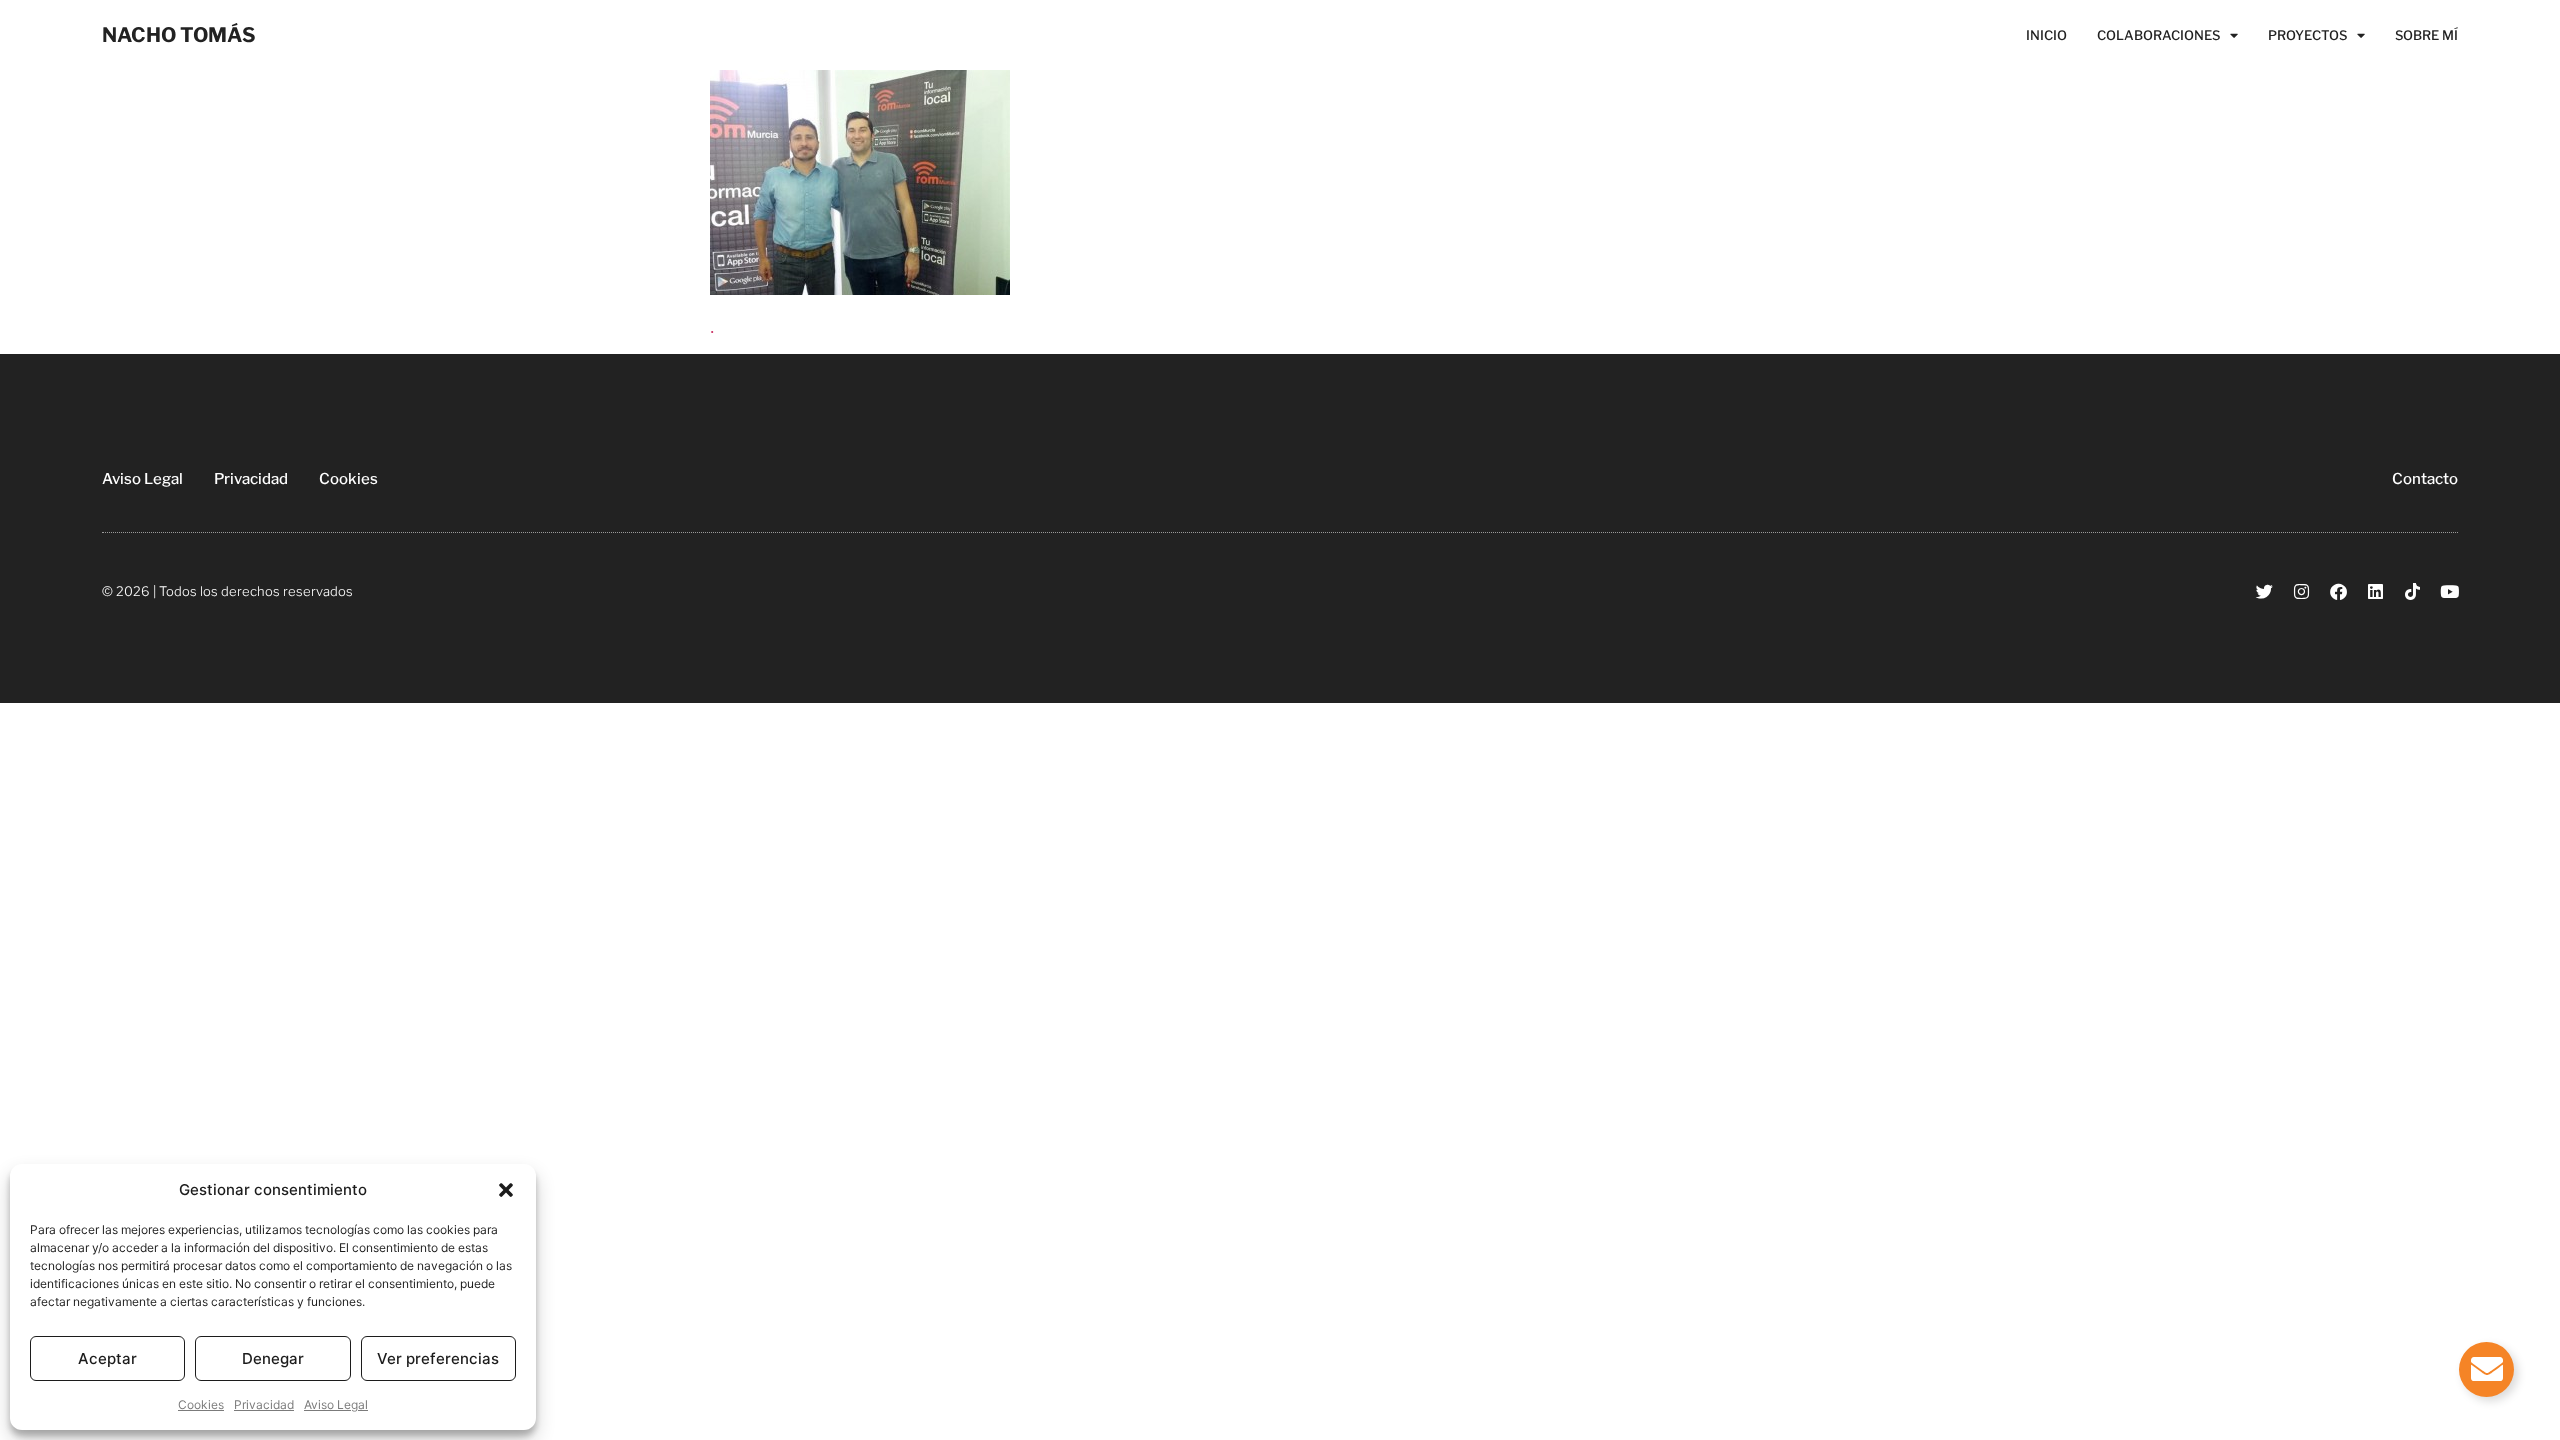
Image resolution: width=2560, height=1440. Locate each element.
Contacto (2425, 479)
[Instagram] (2301, 591)
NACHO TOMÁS (179, 35)
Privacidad (264, 1404)
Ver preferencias (438, 1358)
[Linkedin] (2375, 591)
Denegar (273, 1358)
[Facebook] (2338, 591)
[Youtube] (2449, 591)
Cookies (201, 1404)
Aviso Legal (336, 1404)
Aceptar (107, 1358)
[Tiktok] (2412, 591)
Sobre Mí (2426, 35)
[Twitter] (2264, 591)
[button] (506, 1190)
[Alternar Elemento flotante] (2486, 1369)
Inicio (2046, 35)
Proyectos (2307, 35)
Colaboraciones (2158, 35)
